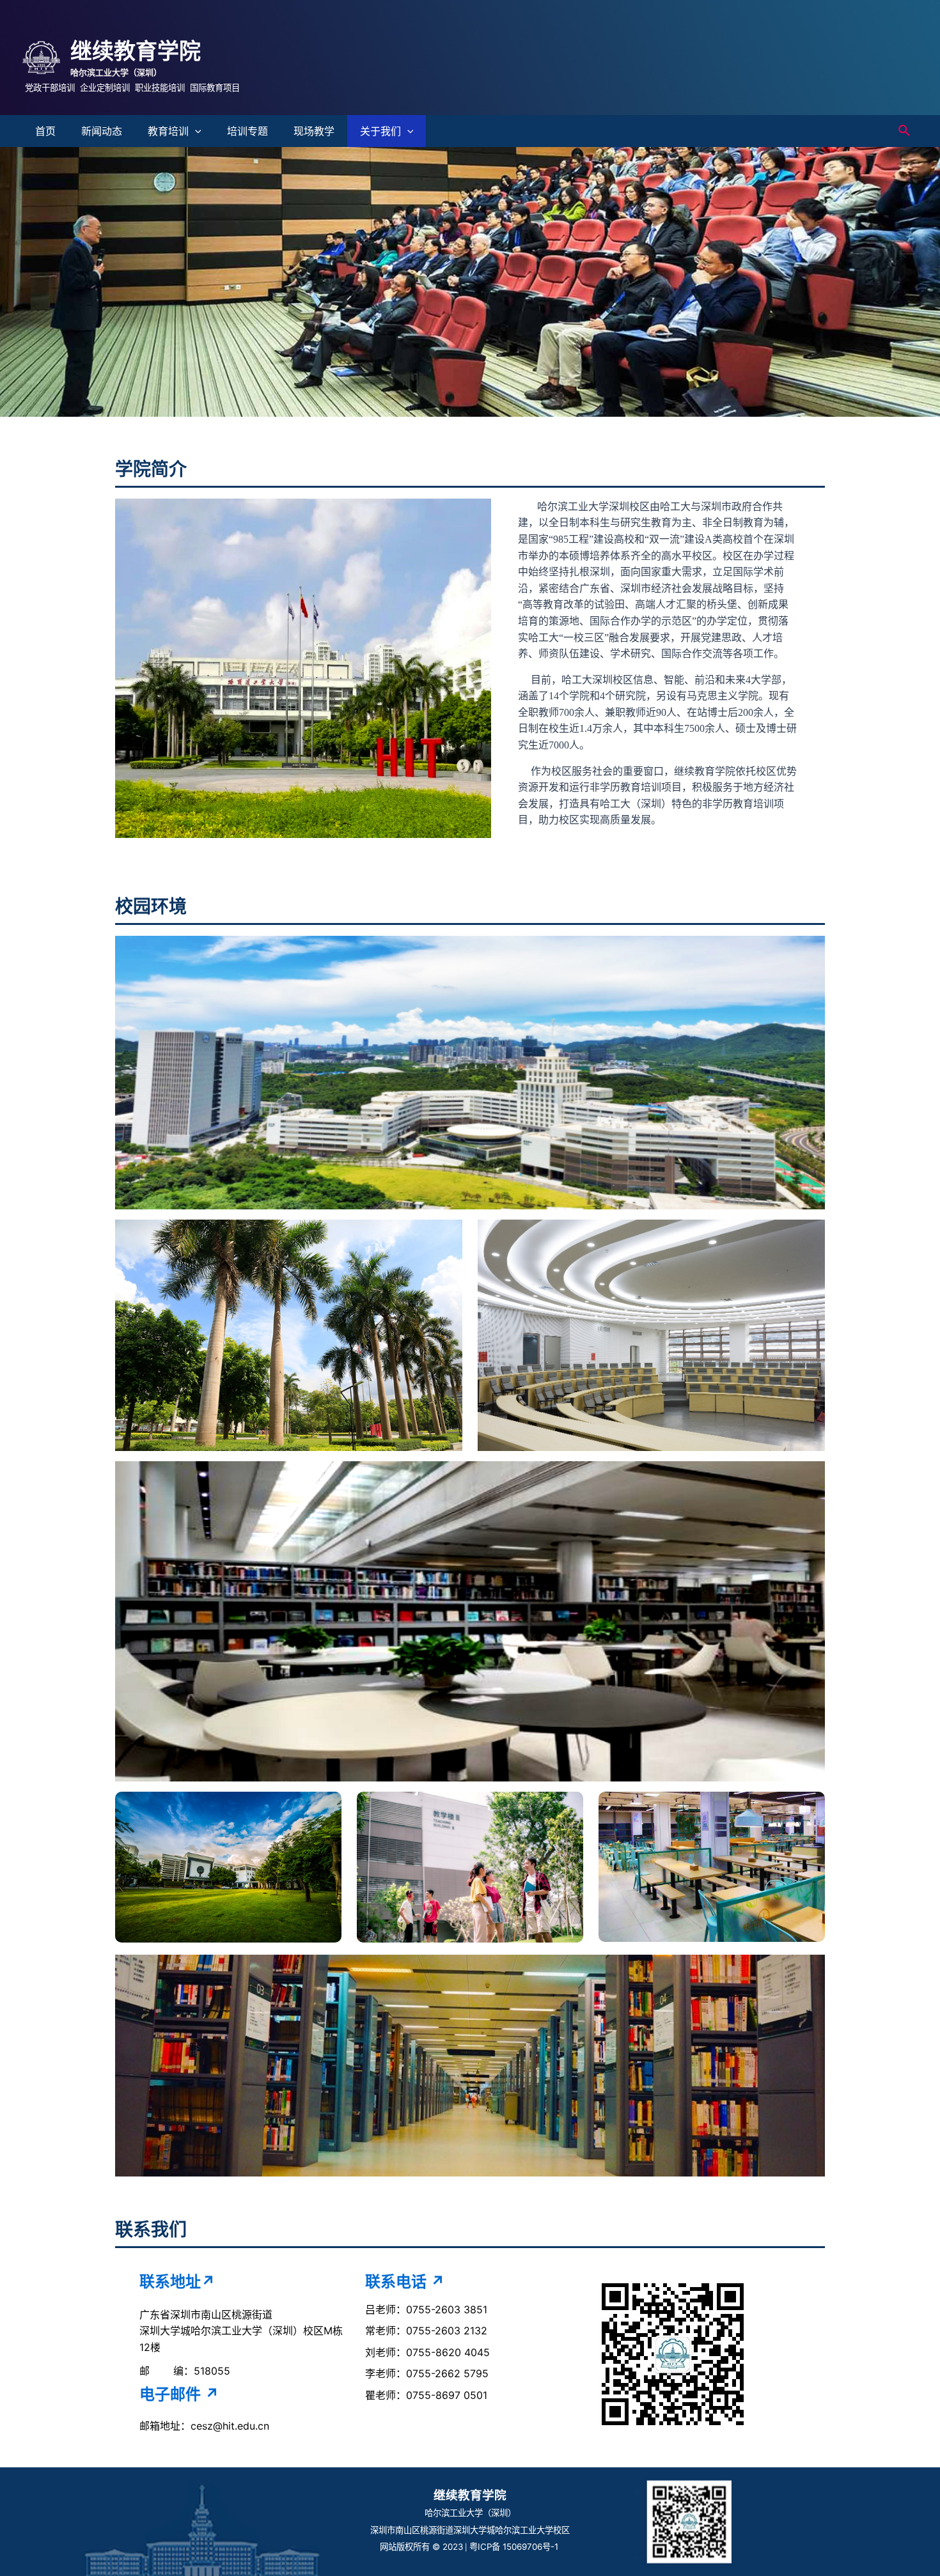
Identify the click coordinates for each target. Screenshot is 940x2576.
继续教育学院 (136, 51)
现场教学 (314, 131)
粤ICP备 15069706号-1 (515, 2547)
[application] (195, 131)
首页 (45, 131)
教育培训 (168, 131)
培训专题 (247, 131)
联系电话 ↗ (405, 2282)
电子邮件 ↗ (179, 2394)
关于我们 (380, 131)
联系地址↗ (177, 2282)
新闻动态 (102, 131)
